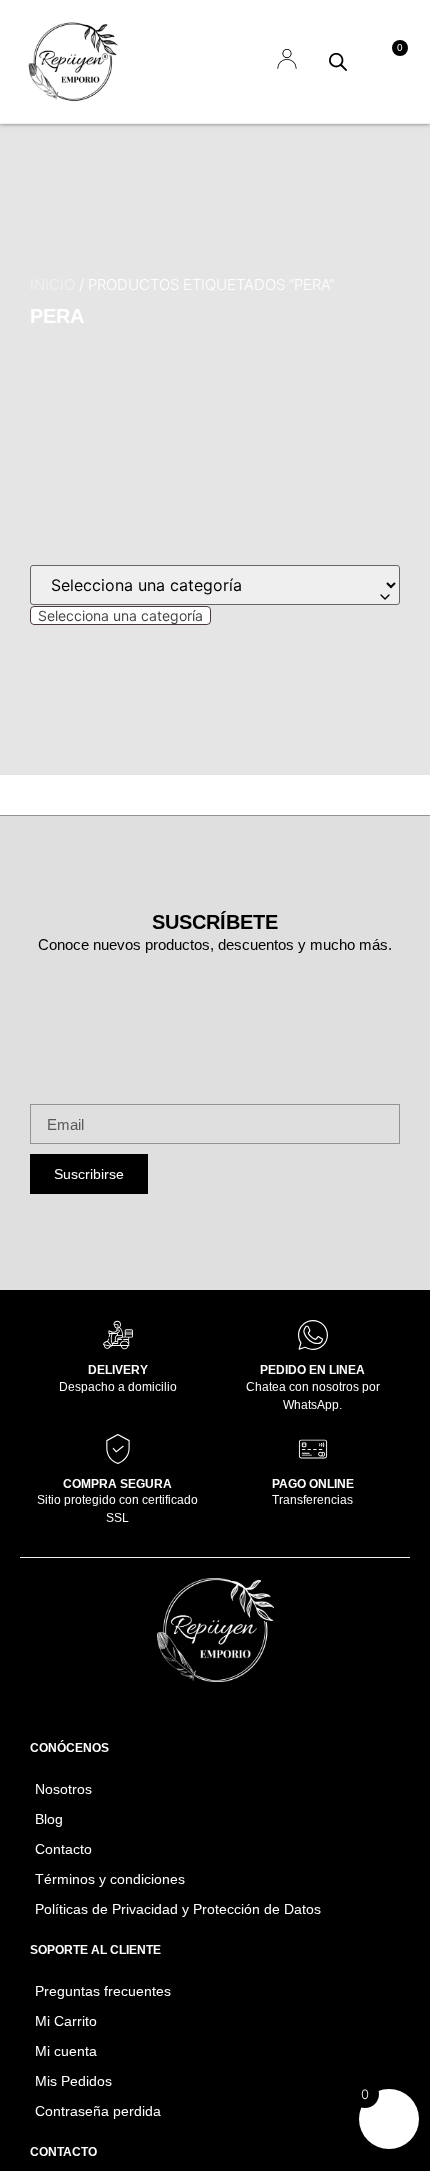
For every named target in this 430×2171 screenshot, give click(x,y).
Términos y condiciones (110, 1879)
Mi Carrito (66, 2021)
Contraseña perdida (98, 2111)
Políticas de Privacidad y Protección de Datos (178, 1909)
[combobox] (120, 615)
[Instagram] (243, 1707)
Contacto (63, 1849)
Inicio (52, 284)
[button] (227, 61)
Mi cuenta (66, 2051)
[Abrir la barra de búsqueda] (338, 61)
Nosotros (63, 1789)
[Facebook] (188, 1707)
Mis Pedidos (73, 2081)
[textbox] (120, 615)
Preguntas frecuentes (103, 1991)
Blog (49, 1819)
